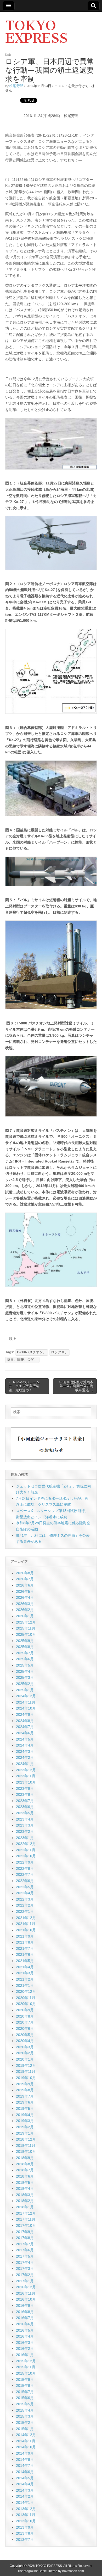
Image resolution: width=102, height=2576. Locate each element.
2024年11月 (26, 1702)
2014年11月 (26, 2441)
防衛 (8, 55)
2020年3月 (25, 2047)
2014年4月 (25, 2484)
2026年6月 (25, 1585)
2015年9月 (25, 2380)
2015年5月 (25, 2404)
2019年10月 (26, 2078)
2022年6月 (25, 1881)
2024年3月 (25, 1751)
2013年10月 (26, 2521)
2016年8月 (25, 2312)
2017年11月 (26, 2219)
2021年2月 (25, 1979)
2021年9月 (25, 1936)
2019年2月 (25, 2127)
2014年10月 (26, 2447)
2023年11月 (26, 1776)
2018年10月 (26, 2151)
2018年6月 (25, 2176)
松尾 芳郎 (16, 86)
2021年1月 (25, 1985)
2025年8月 (25, 1647)
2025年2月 (25, 1684)
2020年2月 (25, 2053)
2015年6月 (25, 2398)
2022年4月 (25, 1893)
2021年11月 (26, 1924)
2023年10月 (26, 1782)
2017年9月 (25, 2232)
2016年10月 (26, 2299)
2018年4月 (25, 2188)
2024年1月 (25, 1764)
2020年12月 (26, 1991)
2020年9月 (25, 2010)
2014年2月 (25, 2496)
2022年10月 (26, 1856)
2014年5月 (25, 2478)
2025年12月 (26, 1622)
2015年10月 (26, 2373)
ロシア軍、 (59, 1352)
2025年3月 (25, 1677)
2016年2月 (25, 2348)
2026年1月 (25, 1616)
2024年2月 (25, 1757)
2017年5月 (25, 2256)
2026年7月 (25, 1579)
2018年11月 (26, 2145)
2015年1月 (25, 2429)
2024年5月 (25, 1739)
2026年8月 (25, 1573)
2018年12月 (26, 2139)
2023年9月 (25, 1788)
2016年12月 (26, 2287)
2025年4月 (25, 1671)
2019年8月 (25, 2090)
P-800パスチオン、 (32, 1352)
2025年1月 (25, 1690)
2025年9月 (25, 1641)
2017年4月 (25, 2263)
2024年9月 (25, 1714)
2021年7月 (25, 1948)
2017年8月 (25, 2238)
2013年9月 (25, 2527)
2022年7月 (25, 1874)
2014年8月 (25, 2460)
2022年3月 (25, 1899)
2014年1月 (25, 2503)
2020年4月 (25, 2041)
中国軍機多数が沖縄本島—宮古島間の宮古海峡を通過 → (76, 1386)
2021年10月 (26, 1930)
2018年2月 (25, 2201)
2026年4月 (25, 1597)
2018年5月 (25, 2182)
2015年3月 (25, 2416)
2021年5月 (25, 1961)
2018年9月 (25, 2158)
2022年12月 (26, 1844)
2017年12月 (26, 2213)
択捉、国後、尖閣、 (22, 1360)
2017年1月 (25, 2281)
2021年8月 (25, 1942)
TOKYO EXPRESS (36, 32)
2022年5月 (25, 1887)
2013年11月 (26, 2515)
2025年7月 (25, 1653)
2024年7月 (25, 1727)
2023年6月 (25, 1807)
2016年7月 (25, 2318)
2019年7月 (25, 2096)
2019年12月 (26, 2065)
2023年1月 (25, 1838)
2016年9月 (25, 2306)
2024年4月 (25, 1745)
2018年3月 (25, 2195)
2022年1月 (25, 1911)
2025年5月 (25, 1665)
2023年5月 (25, 1813)
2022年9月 (25, 1862)
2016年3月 (25, 2343)
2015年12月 (26, 2361)
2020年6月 (25, 2028)
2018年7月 (25, 2170)
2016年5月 (25, 2330)
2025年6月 (25, 1659)
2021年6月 (25, 1954)
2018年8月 (25, 2164)
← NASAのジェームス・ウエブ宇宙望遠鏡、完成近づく (24, 1386)
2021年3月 (25, 1973)
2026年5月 (25, 1591)
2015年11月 (26, 2367)
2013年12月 (26, 2509)
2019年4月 (25, 2115)
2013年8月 (25, 2533)
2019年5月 (25, 2108)
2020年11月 (26, 1998)
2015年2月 (25, 2423)
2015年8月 (25, 2386)
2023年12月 (26, 1770)
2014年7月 (25, 2466)
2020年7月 (25, 2022)
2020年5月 (25, 2035)
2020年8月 (25, 2016)
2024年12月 (26, 1696)
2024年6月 (25, 1733)
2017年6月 (25, 2250)
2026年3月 (25, 1604)
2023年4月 (25, 1819)
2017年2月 (25, 2275)
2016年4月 (25, 2336)
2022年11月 (26, 1850)
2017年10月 (26, 2225)
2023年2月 (25, 1831)
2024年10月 (26, 1708)
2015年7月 (25, 2392)
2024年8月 (25, 1721)
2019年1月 (25, 2133)
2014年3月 (25, 2490)
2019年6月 (25, 2102)
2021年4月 (25, 1967)
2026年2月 (25, 1610)
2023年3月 (25, 1825)
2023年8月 (25, 1794)
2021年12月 (26, 1918)
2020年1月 (25, 2059)
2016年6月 (25, 2324)
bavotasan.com (73, 2571)
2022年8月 (25, 1868)
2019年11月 (26, 2071)
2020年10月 (26, 2004)
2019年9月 (25, 2084)
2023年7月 (25, 1801)
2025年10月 (26, 1634)
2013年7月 (25, 2540)
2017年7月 (25, 2244)
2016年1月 (25, 2355)
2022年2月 (25, 1905)
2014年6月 (25, 2472)
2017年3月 (25, 2268)
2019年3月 (25, 2121)
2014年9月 (25, 2453)
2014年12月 (26, 2435)
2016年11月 (26, 2293)
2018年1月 (25, 2207)
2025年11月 (26, 1628)
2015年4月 (25, 2410)
